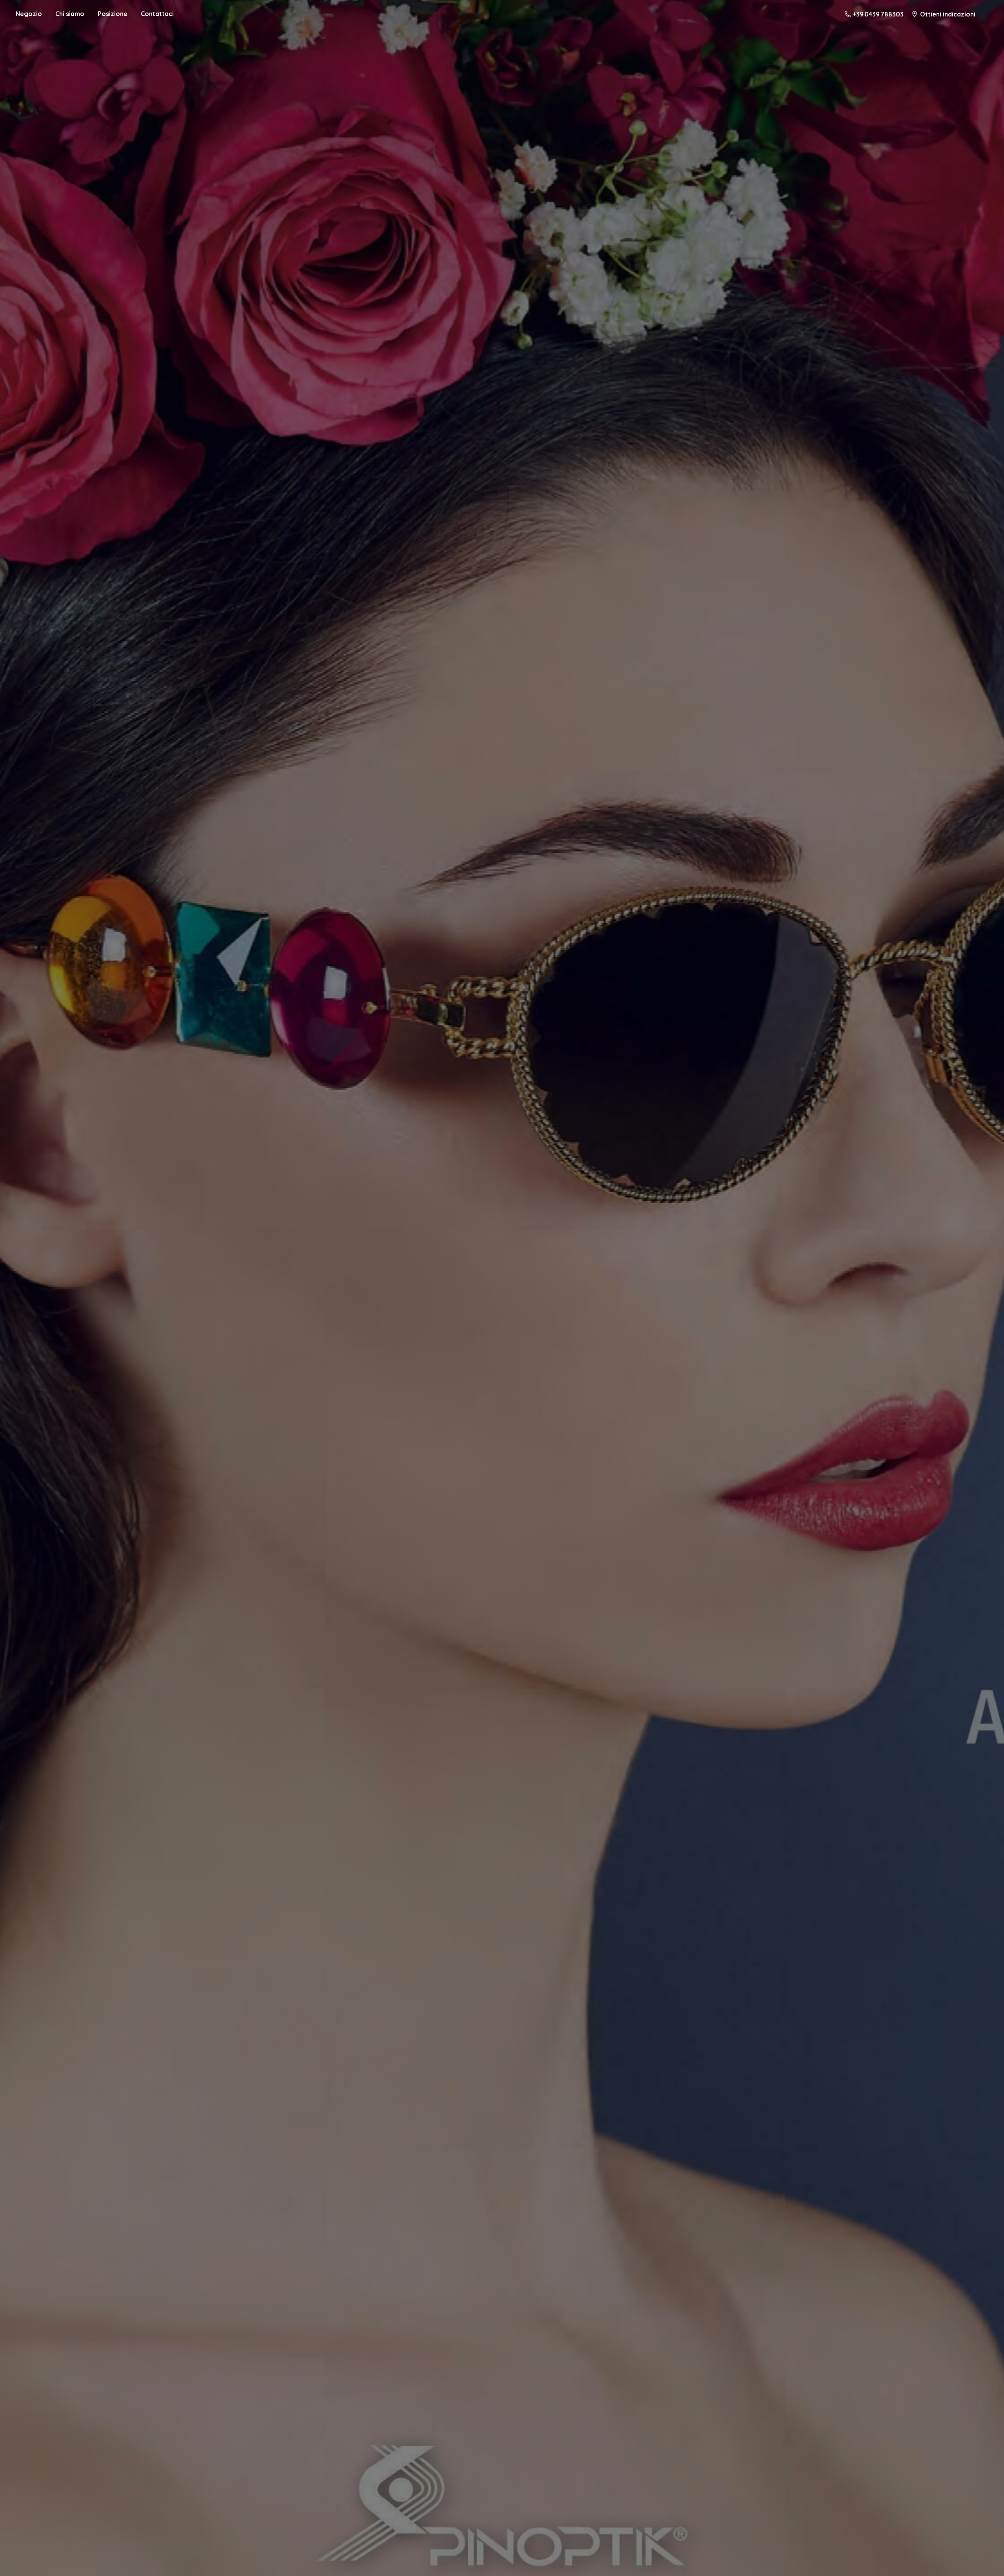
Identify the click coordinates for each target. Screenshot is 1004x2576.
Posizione (113, 14)
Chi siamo (70, 14)
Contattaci (157, 14)
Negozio (29, 14)
